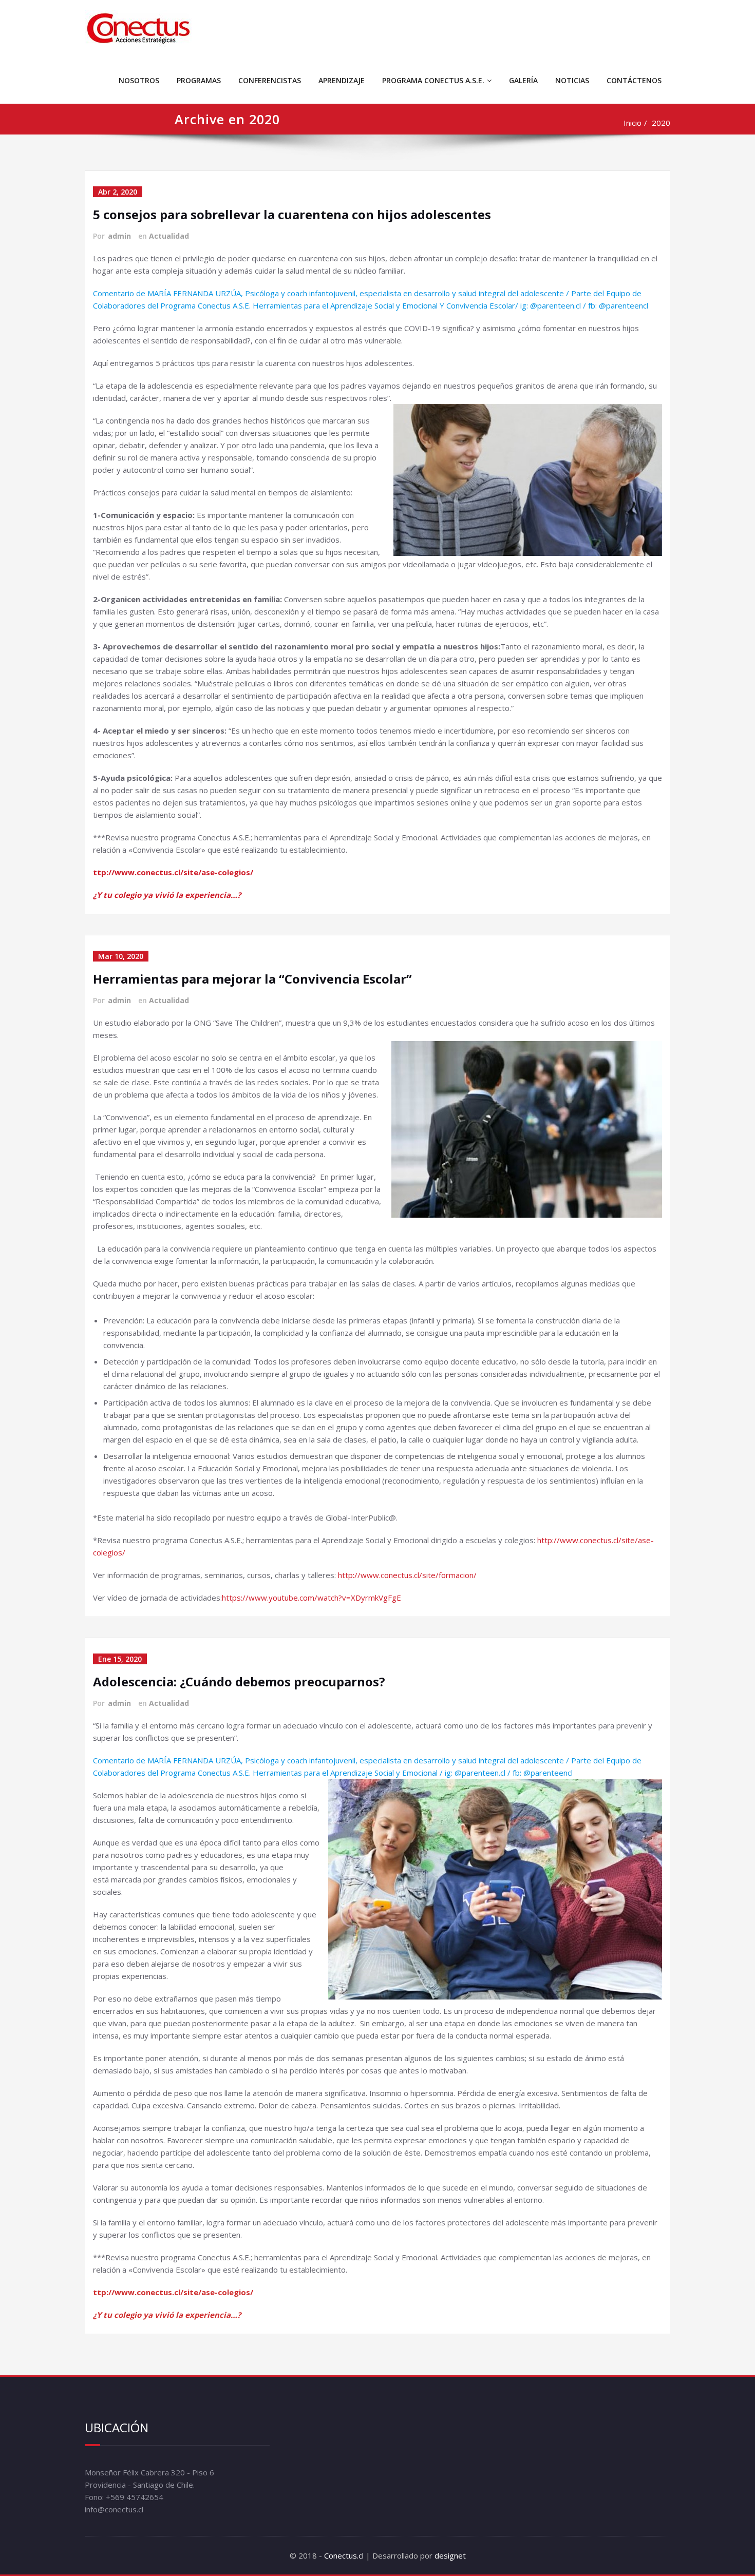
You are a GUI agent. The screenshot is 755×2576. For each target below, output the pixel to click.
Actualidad (169, 236)
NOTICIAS (572, 80)
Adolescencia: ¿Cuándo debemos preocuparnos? (239, 1681)
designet (450, 2555)
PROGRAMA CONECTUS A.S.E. (433, 80)
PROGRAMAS (199, 80)
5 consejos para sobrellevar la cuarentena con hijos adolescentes (292, 214)
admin (119, 236)
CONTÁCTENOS (634, 80)
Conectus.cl (344, 2555)
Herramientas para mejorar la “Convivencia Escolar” (252, 979)
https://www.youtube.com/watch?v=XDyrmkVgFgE (312, 1598)
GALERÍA (523, 80)
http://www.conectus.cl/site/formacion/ (407, 1575)
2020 (661, 123)
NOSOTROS (139, 80)
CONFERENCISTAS (270, 80)
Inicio (633, 123)
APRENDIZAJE (342, 80)
